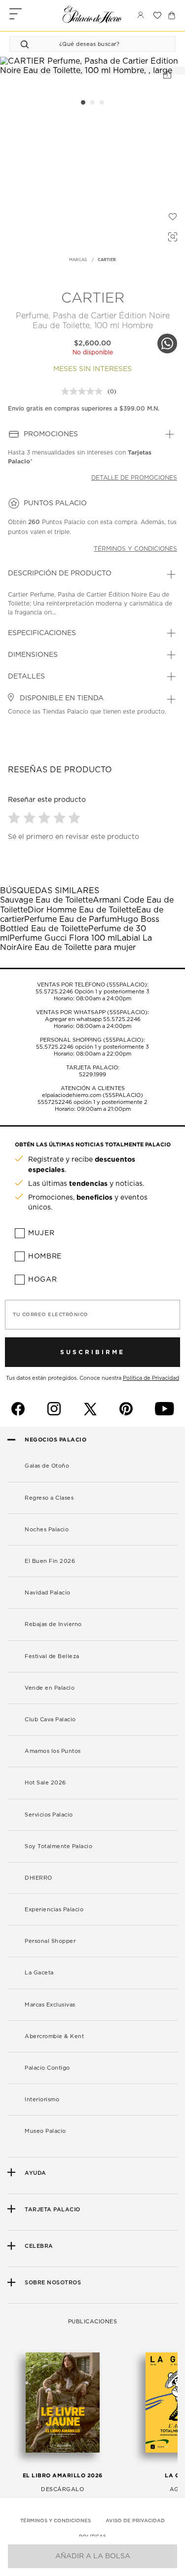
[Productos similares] (171, 235)
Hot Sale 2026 (45, 1783)
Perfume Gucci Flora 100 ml (63, 938)
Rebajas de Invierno (53, 1624)
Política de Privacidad (151, 1378)
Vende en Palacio (50, 1688)
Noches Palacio (47, 1530)
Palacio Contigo (47, 2068)
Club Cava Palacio (50, 1720)
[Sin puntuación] (84, 391)
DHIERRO (38, 1878)
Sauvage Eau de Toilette (46, 900)
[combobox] (83, 44)
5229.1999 (92, 1075)
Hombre (45, 1256)
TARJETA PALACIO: (93, 1068)
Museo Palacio (45, 2131)
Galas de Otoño (47, 1466)
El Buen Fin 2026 (50, 1561)
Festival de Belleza (52, 1656)
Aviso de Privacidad (135, 2521)
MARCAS (78, 260)
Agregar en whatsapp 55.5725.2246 (93, 1019)
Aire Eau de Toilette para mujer (76, 947)
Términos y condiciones (135, 549)
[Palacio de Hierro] (92, 14)
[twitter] (90, 1409)
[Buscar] (26, 44)
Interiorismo (42, 2100)
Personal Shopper (50, 1941)
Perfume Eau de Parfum (71, 919)
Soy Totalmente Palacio (58, 1846)
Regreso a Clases (49, 1498)
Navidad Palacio (48, 1593)
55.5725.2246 (54, 992)
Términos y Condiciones (55, 2521)
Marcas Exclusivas (50, 2005)
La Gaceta (39, 1973)
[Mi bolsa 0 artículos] (172, 15)
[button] (16, 817)
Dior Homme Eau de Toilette (82, 910)
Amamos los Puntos (53, 1751)
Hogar (43, 1280)
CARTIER (107, 260)
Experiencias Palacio (54, 1910)
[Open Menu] (16, 15)
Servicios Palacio (49, 1815)
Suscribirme (92, 1352)
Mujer (41, 1233)
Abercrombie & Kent (54, 2036)
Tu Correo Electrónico (51, 1315)
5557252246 (55, 1102)
